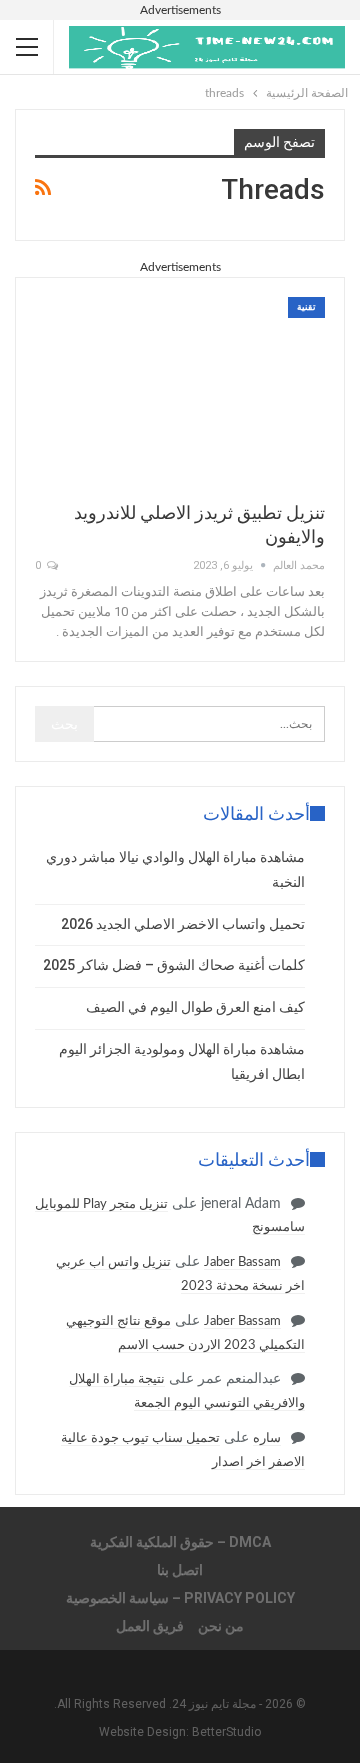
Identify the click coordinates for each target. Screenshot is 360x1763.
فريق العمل (150, 1626)
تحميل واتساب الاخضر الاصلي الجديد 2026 (183, 924)
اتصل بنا (180, 1570)
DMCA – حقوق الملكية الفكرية (180, 1542)
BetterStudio (226, 1732)
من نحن (221, 1626)
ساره (267, 1438)
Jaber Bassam (242, 1262)
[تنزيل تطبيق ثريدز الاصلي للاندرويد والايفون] (180, 390)
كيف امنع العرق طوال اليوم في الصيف (195, 1007)
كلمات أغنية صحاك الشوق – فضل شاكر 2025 (174, 965)
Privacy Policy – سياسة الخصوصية (180, 1598)
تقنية (306, 307)
